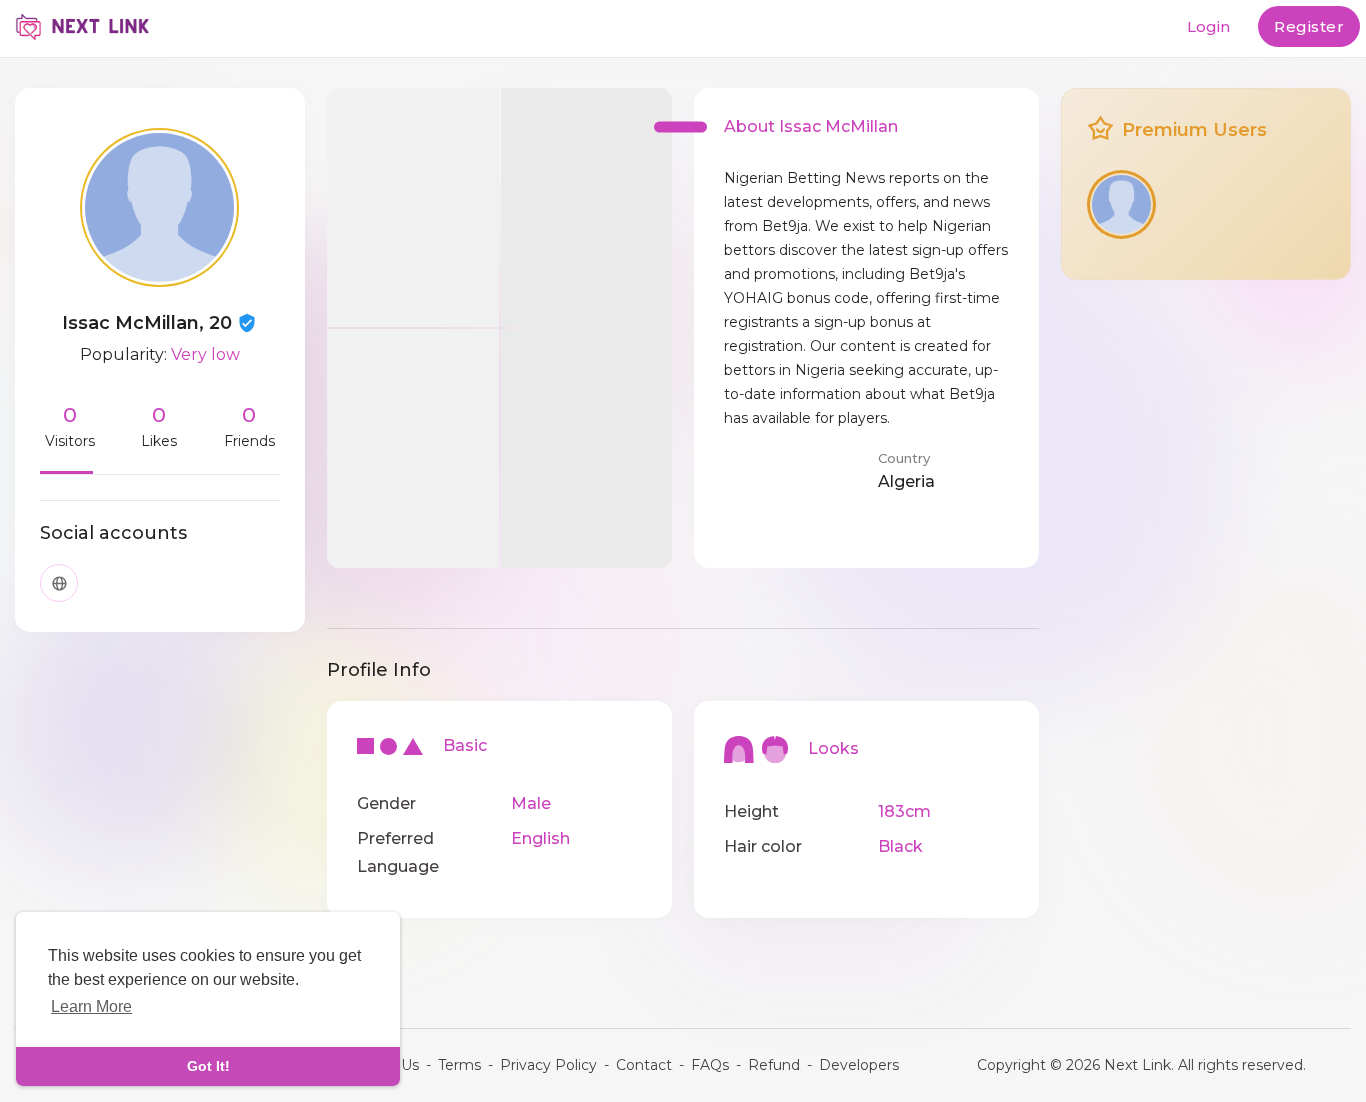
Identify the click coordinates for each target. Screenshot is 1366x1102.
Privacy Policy (548, 1065)
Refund (774, 1065)
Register (1309, 26)
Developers (859, 1065)
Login (1208, 26)
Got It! (208, 1066)
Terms (459, 1065)
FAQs (710, 1065)
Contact (644, 1065)
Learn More (91, 1006)
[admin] (1121, 204)
